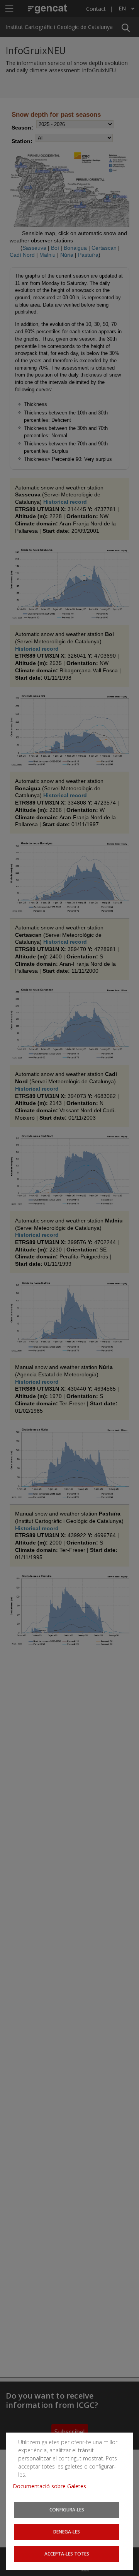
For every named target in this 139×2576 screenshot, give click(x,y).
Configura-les (67, 2510)
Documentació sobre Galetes (52, 2486)
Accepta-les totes (67, 2554)
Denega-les (67, 2532)
